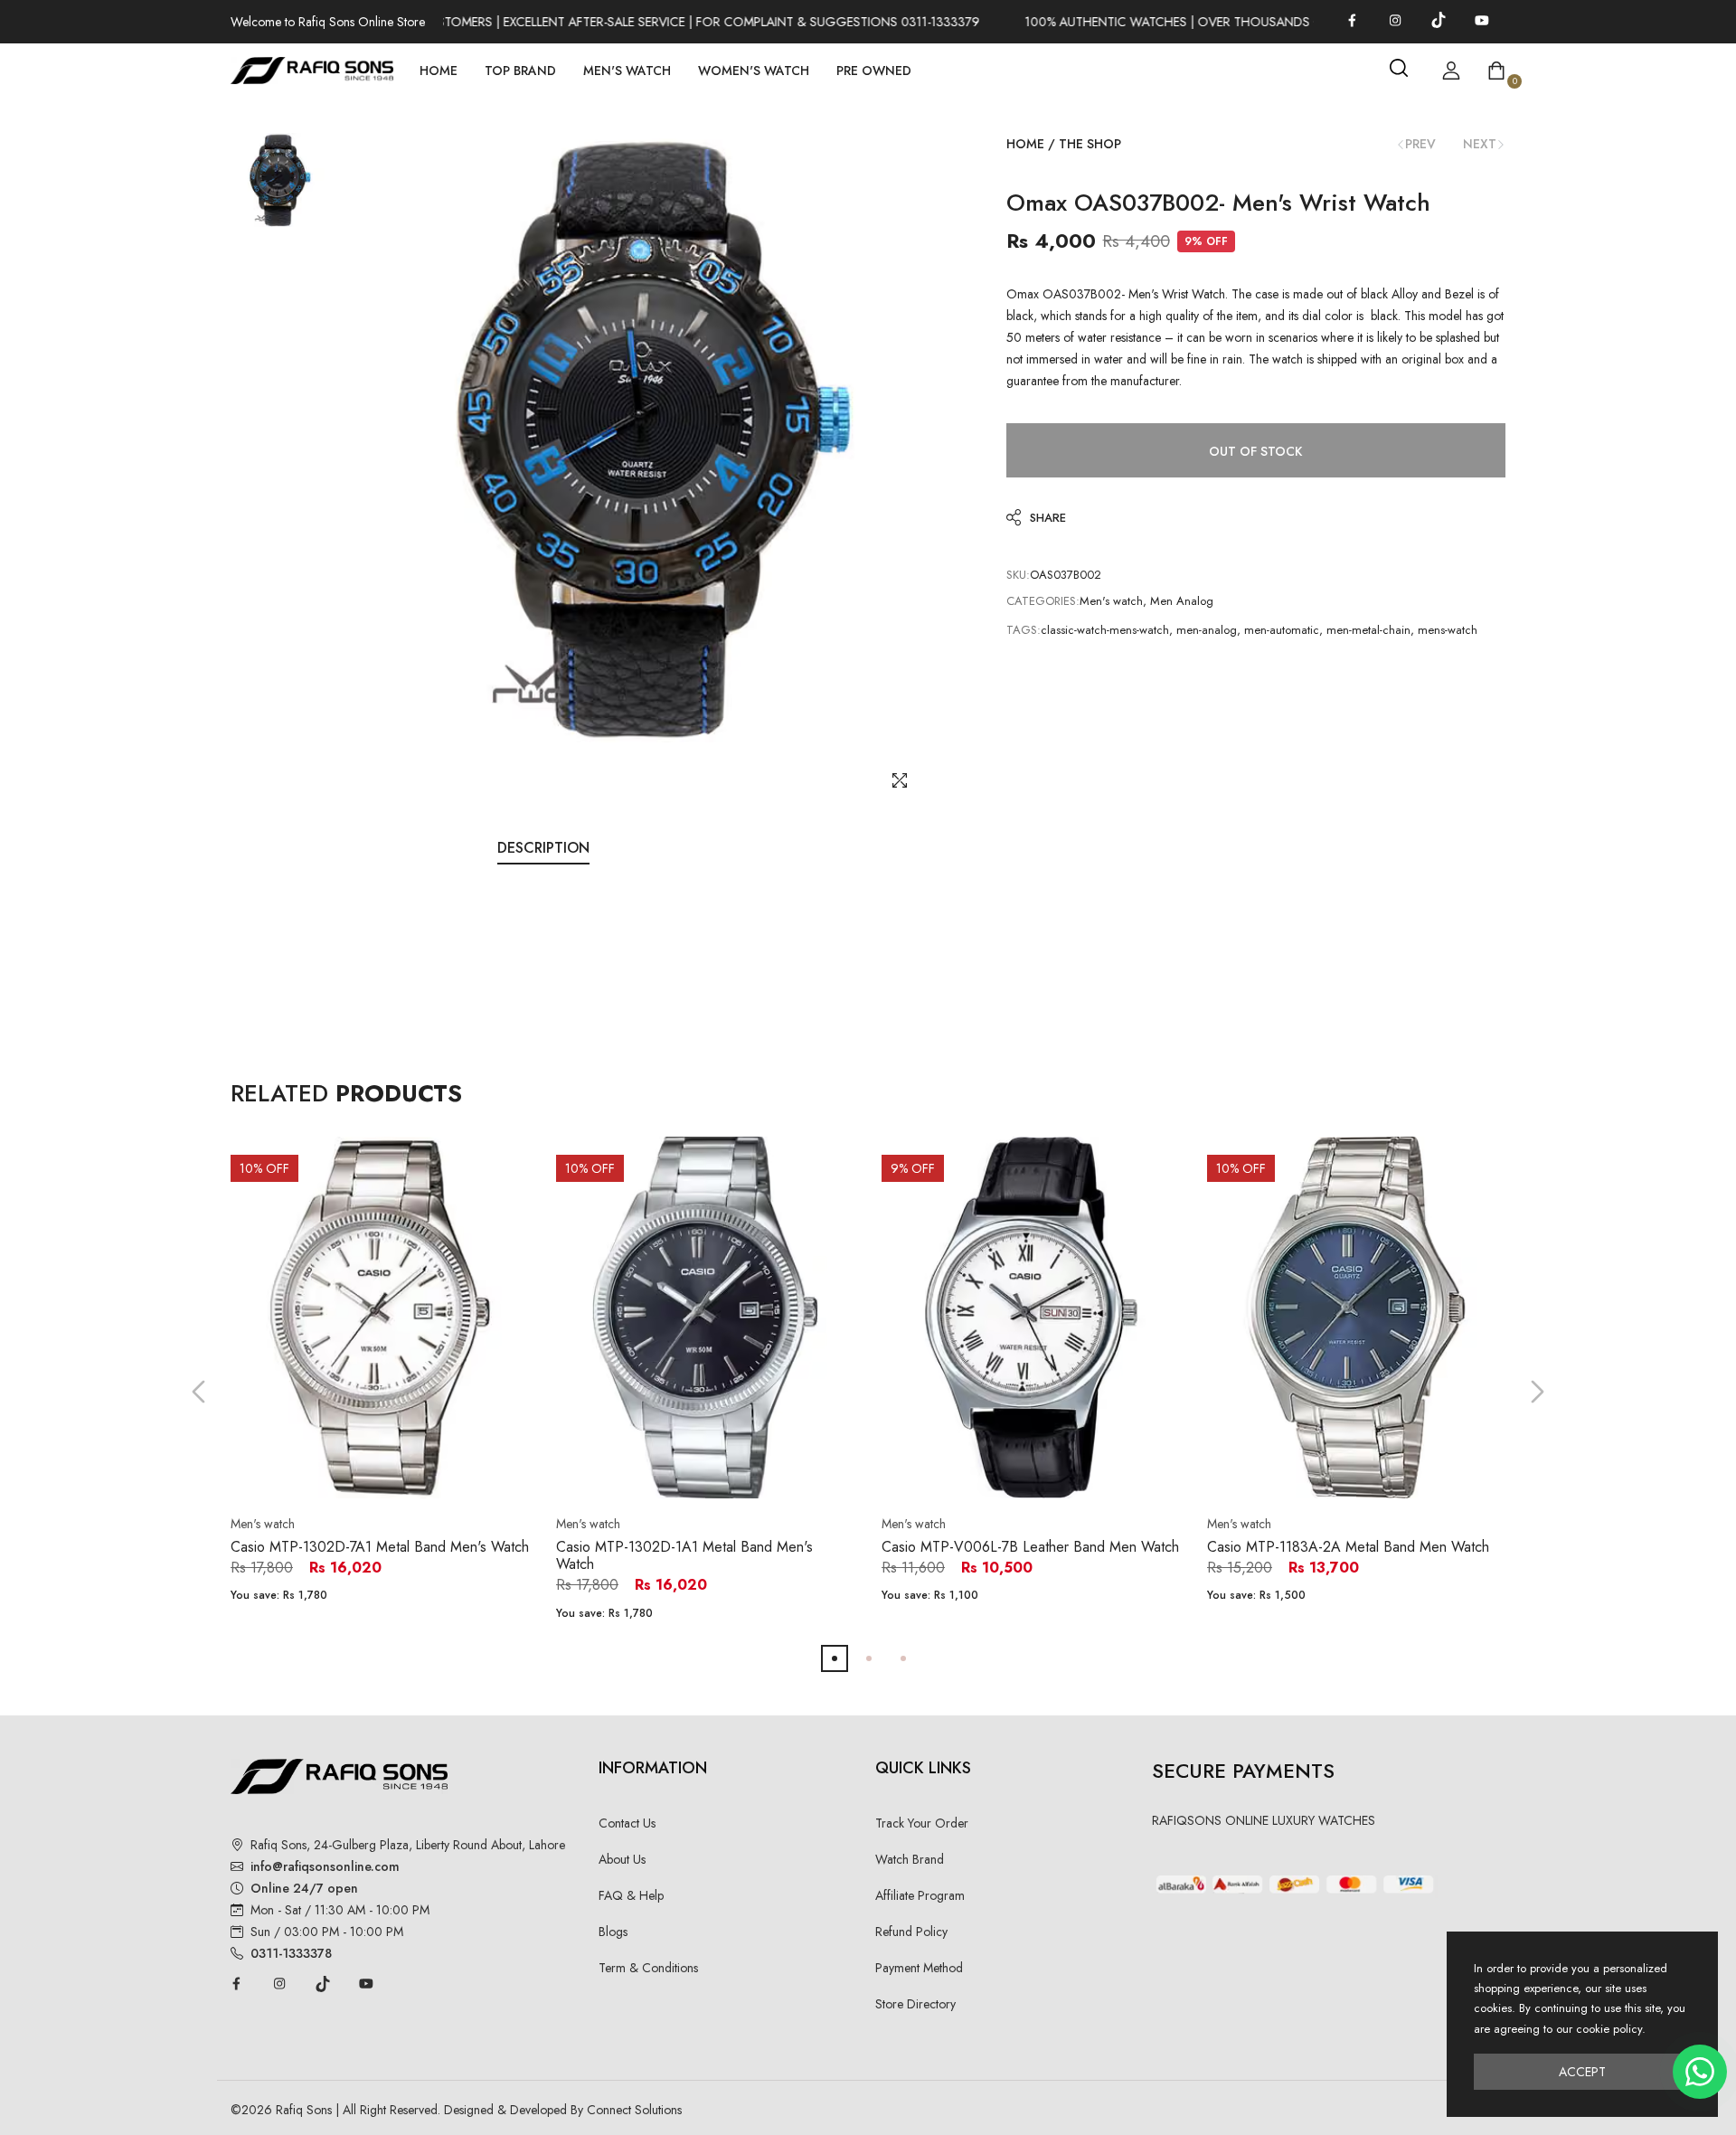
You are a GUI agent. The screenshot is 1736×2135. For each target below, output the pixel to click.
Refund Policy (911, 1932)
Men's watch (1111, 601)
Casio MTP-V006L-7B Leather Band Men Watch (1030, 1547)
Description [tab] (543, 848)
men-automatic (1282, 630)
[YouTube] (1482, 20)
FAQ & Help (631, 1895)
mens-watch (1448, 630)
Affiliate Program (920, 1895)
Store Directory (915, 2004)
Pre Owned (874, 71)
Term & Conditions (648, 1968)
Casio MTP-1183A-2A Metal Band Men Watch (1348, 1547)
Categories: (1043, 601)
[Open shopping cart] (1496, 71)
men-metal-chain (1368, 630)
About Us (622, 1859)
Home (439, 71)
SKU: (1018, 575)
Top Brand (520, 71)
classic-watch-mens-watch (1105, 630)
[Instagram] (1395, 20)
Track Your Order (922, 1823)
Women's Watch (754, 71)
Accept (1582, 2072)
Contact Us (627, 1823)
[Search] (1399, 68)
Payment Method (919, 1968)
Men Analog (1182, 601)
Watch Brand (910, 1859)
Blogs (613, 1932)
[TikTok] (1439, 20)
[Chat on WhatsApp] (1700, 2072)
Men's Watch (627, 71)
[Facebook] (1352, 20)
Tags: (1024, 630)
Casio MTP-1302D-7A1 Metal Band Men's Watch (380, 1547)
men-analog (1207, 630)
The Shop (1090, 144)
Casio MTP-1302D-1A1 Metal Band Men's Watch (684, 1555)
